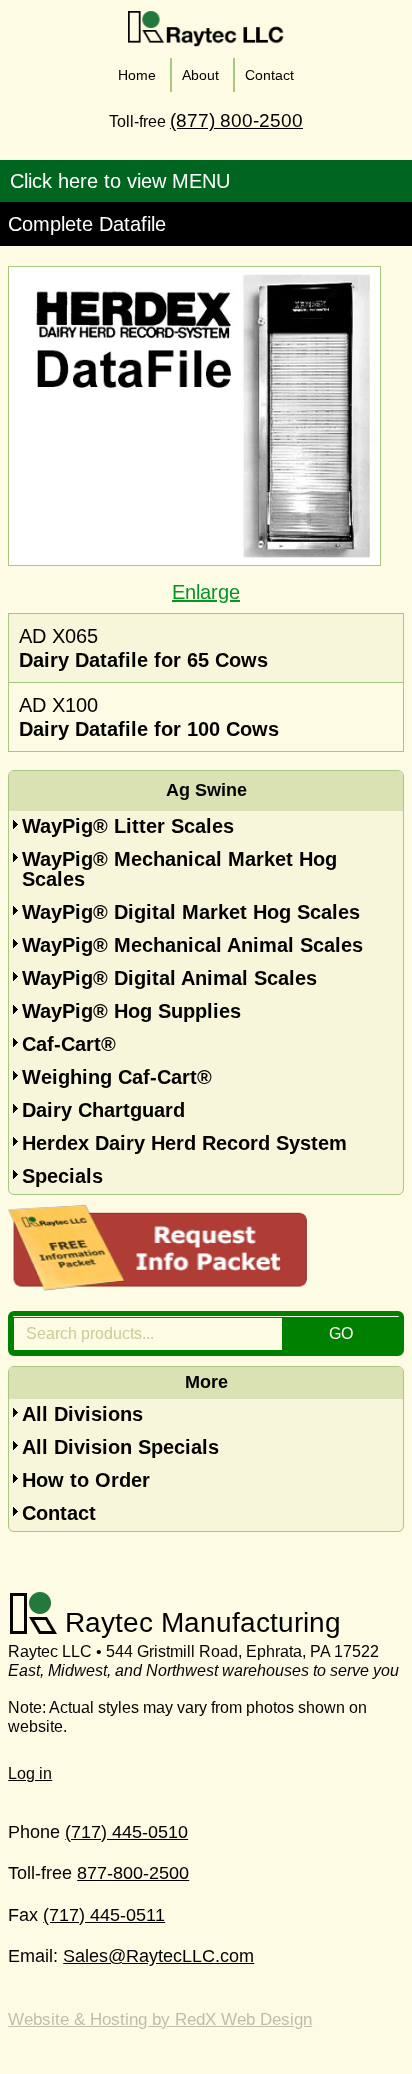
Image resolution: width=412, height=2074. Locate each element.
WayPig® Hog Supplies (131, 1011)
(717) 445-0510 (126, 1832)
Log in (30, 1773)
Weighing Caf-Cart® (117, 1077)
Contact (59, 1513)
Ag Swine (206, 790)
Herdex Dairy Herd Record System (184, 1143)
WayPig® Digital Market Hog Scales (191, 912)
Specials (62, 1176)
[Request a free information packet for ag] (158, 1284)
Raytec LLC (206, 29)
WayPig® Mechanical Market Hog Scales (179, 869)
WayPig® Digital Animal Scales (169, 978)
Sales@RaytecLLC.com (158, 1956)
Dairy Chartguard (103, 1110)
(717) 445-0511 (104, 1915)
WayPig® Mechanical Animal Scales (192, 945)
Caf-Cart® (69, 1044)
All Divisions (82, 1414)
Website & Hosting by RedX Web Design (160, 2019)
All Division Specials (120, 1447)
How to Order (86, 1480)
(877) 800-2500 (236, 120)
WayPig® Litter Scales (128, 826)
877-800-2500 (133, 1873)
